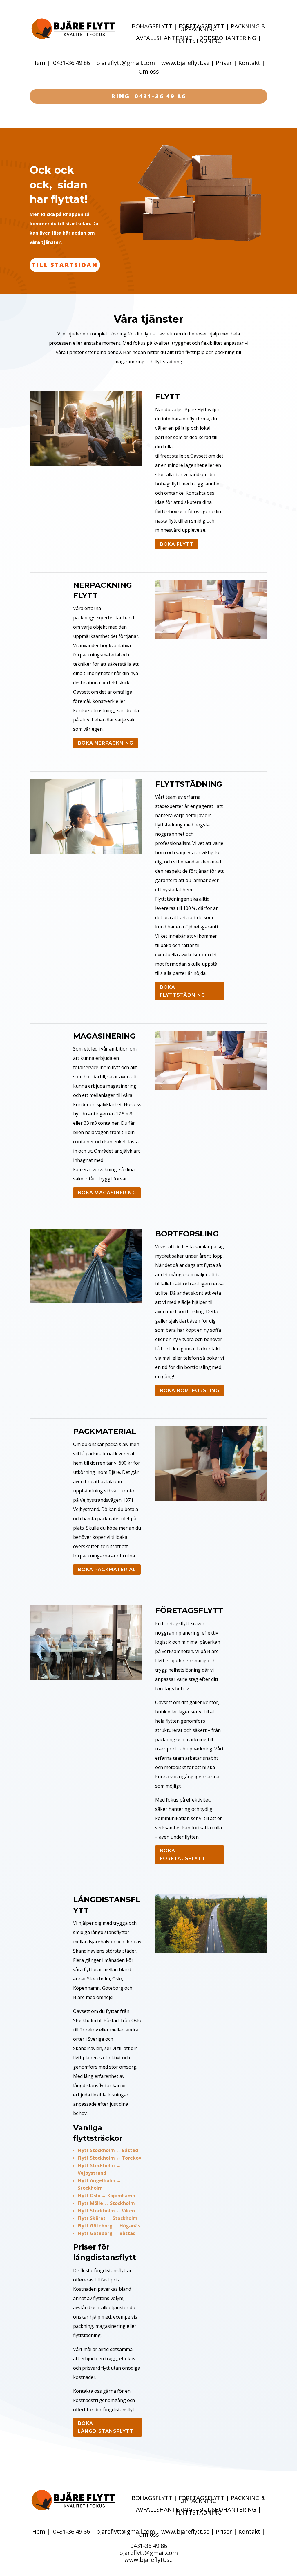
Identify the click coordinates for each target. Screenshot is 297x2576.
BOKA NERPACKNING (105, 743)
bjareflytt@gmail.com (126, 63)
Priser (224, 63)
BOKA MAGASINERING (107, 1193)
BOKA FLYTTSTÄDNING (182, 991)
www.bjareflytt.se (185, 63)
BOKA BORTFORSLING (190, 1391)
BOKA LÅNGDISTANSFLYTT (106, 2427)
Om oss (149, 71)
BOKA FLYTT (177, 544)
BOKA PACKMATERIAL (107, 1569)
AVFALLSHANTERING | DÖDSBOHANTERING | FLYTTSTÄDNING (199, 39)
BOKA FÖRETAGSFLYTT (183, 1855)
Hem (39, 63)
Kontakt (249, 63)
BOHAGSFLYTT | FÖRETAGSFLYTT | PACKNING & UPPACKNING (199, 28)
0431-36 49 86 (71, 63)
